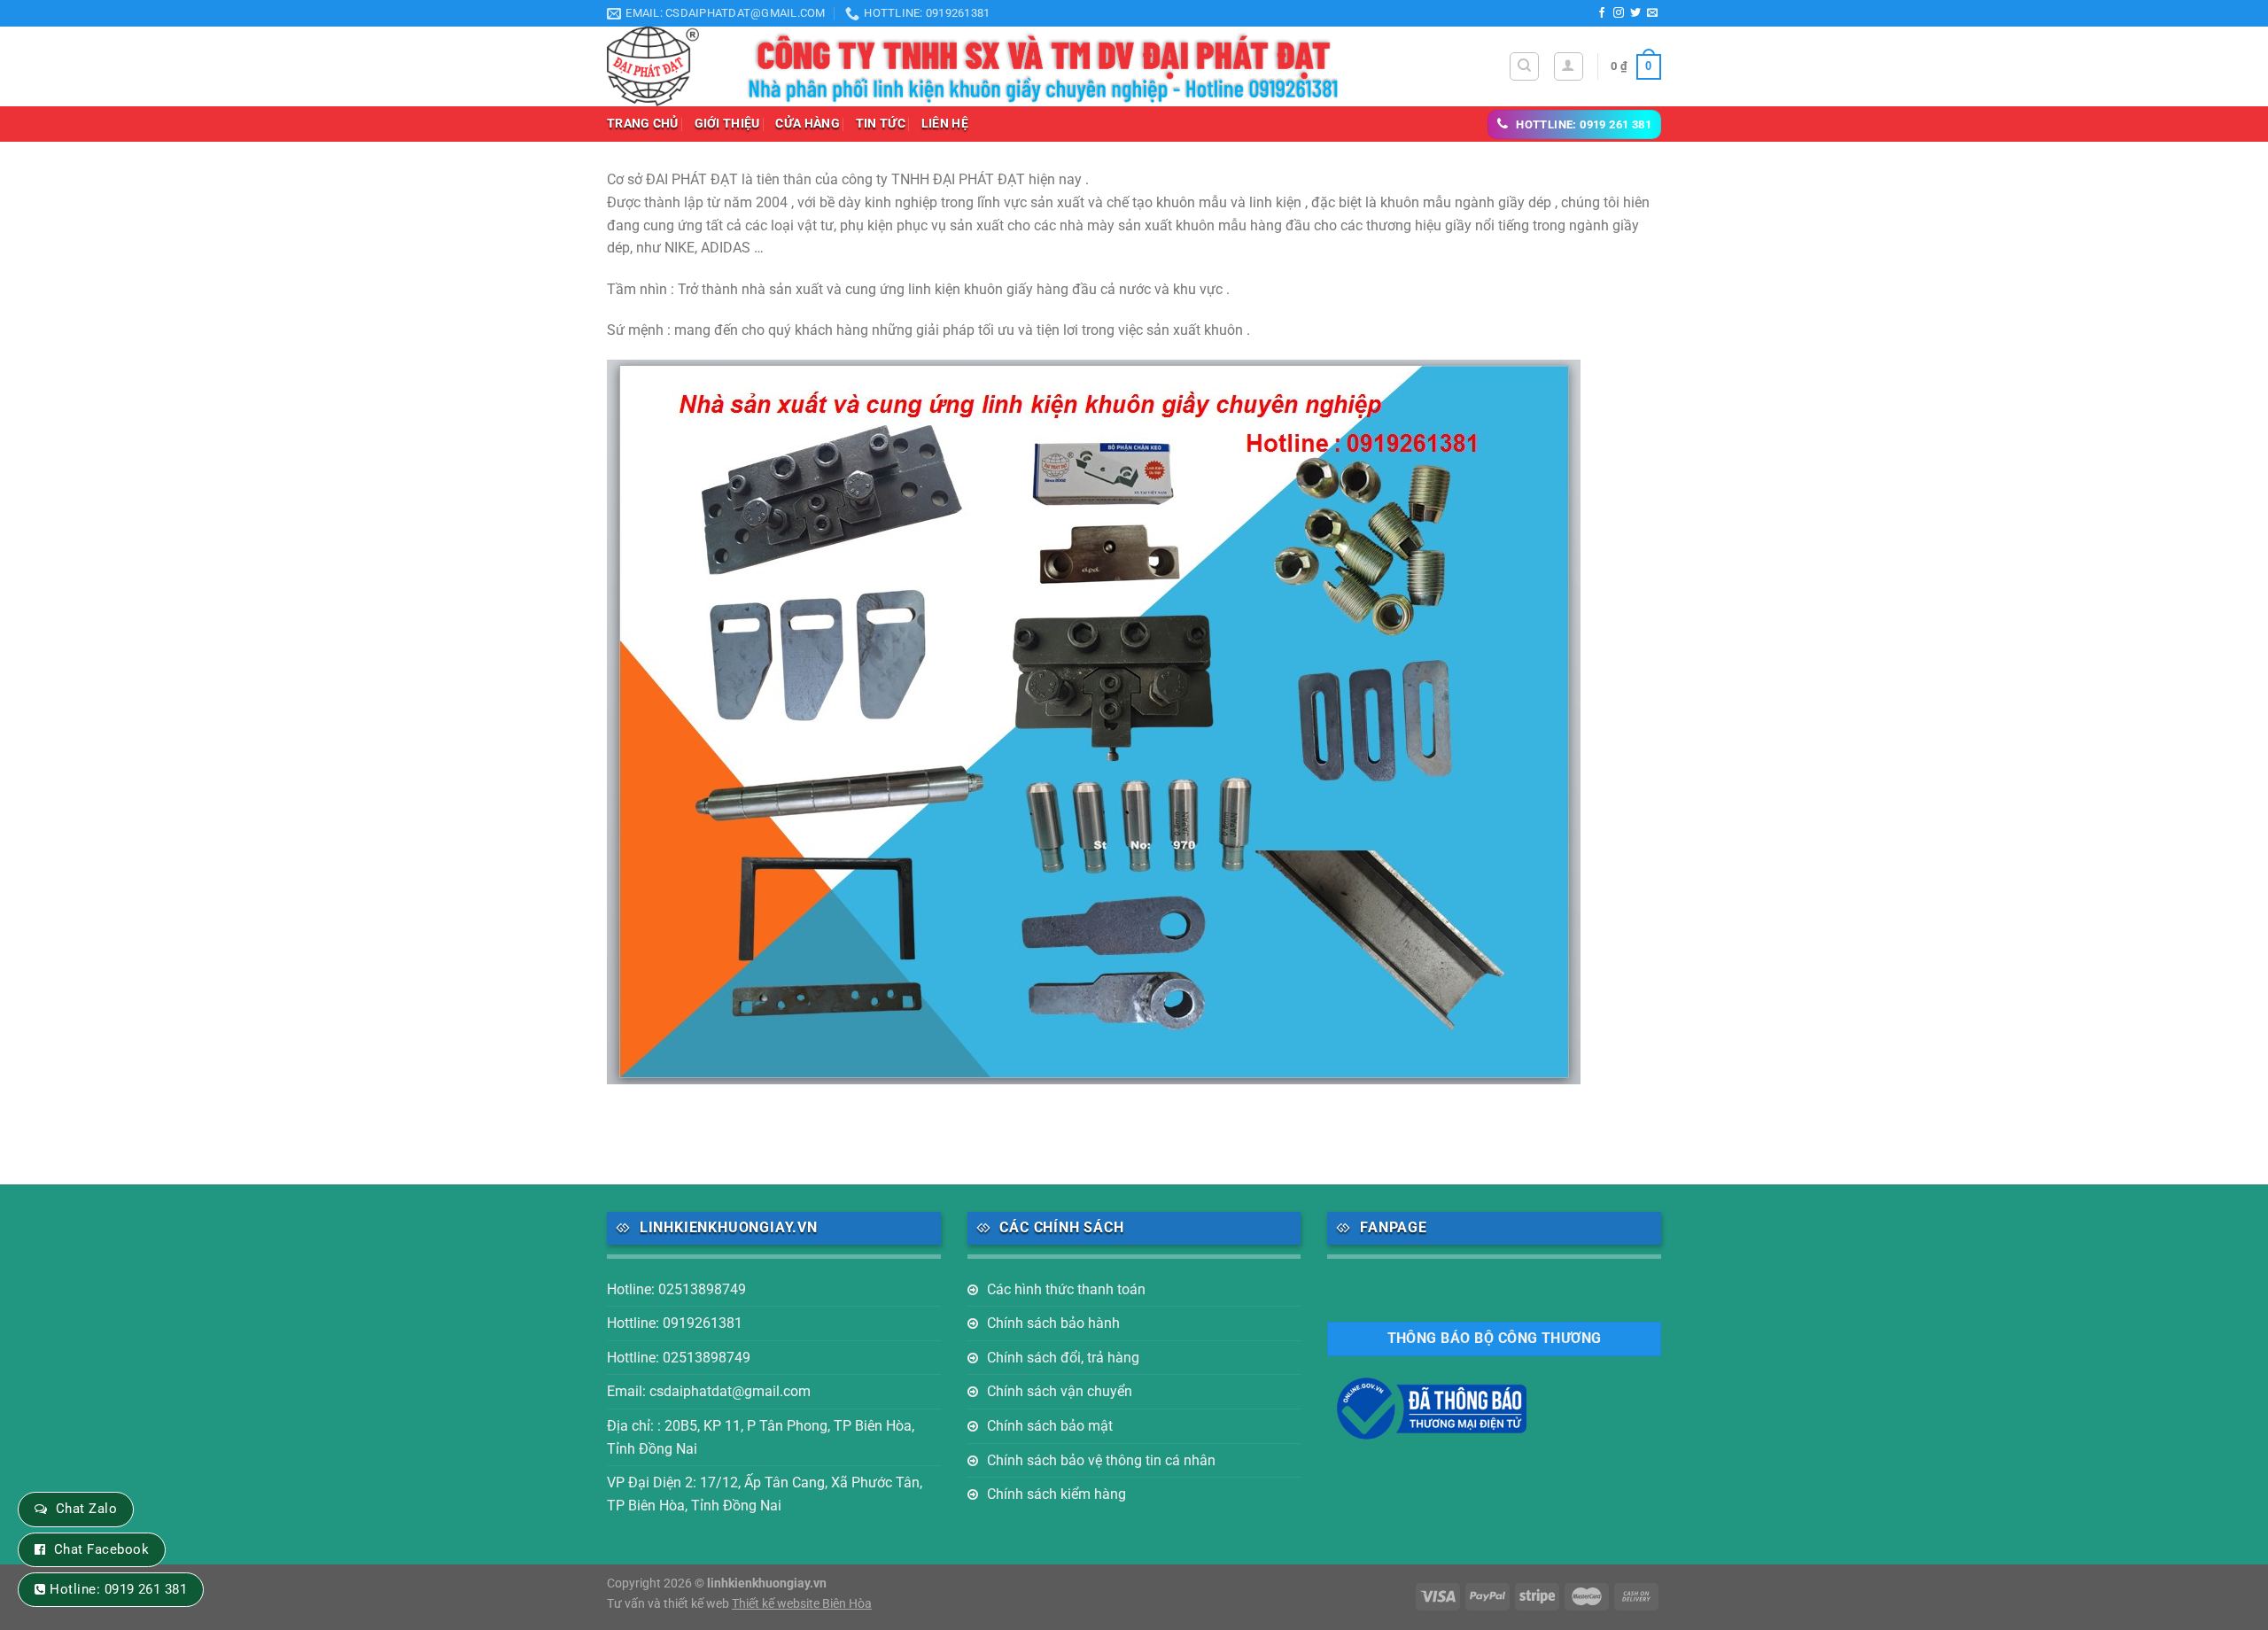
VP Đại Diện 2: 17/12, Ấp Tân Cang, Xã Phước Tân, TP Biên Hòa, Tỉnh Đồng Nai (765, 1494)
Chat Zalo (86, 1509)
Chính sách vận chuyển (1060, 1391)
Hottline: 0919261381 (675, 1323)
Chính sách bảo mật (1050, 1426)
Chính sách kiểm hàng (1056, 1494)
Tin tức (881, 124)
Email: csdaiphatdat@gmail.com (709, 1391)
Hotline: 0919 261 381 (118, 1589)
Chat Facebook (101, 1549)
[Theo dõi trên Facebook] (1602, 13)
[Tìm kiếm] (1524, 66)
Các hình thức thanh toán (1066, 1289)
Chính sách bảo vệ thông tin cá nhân (1101, 1460)
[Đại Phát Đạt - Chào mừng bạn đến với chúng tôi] (663, 66)
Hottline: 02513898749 (679, 1358)
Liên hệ (945, 124)
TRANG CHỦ (643, 124)
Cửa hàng (807, 124)
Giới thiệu (727, 124)
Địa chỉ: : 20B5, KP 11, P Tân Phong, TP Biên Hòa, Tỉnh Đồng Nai (761, 1437)
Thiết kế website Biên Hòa (802, 1604)
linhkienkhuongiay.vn (767, 1583)
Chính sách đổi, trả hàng (1063, 1358)
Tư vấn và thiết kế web (669, 1604)
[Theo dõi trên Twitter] (1635, 13)
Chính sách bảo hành (1053, 1323)
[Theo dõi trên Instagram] (1619, 13)
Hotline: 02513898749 (676, 1289)
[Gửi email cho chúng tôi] (1652, 13)
